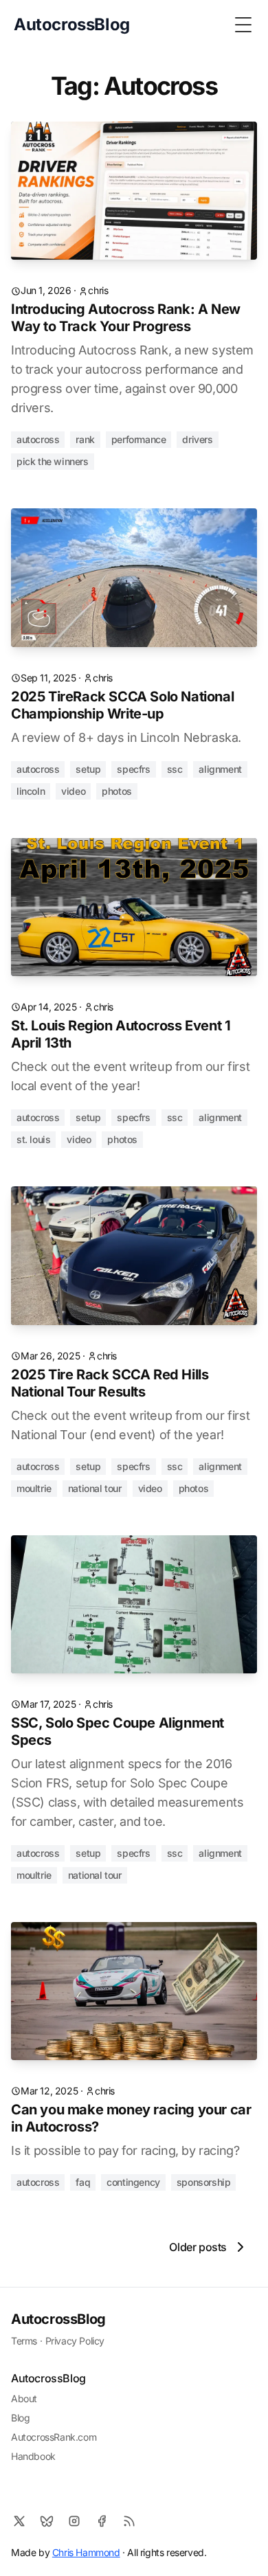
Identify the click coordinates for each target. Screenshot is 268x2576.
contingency (133, 2182)
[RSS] (129, 2521)
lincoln (31, 791)
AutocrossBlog (58, 2319)
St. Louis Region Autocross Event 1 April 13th (121, 1034)
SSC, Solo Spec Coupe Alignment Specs (118, 1731)
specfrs (133, 769)
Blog (20, 2418)
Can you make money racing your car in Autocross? (131, 2118)
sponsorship (204, 2182)
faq (83, 2182)
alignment (220, 769)
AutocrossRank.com (54, 2437)
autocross (38, 439)
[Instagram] (74, 2521)
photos (117, 791)
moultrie (34, 1488)
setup (88, 769)
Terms (24, 2341)
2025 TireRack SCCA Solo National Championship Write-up (122, 705)
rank (85, 439)
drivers (197, 439)
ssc (175, 769)
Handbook (33, 2456)
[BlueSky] (47, 2521)
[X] (19, 2521)
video (73, 791)
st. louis (33, 1139)
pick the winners (53, 461)
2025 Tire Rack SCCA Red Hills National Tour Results (110, 1383)
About (24, 2398)
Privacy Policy (75, 2341)
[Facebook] (102, 2521)
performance (139, 439)
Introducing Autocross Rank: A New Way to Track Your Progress (126, 318)
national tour (95, 1488)
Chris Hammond (86, 2552)
